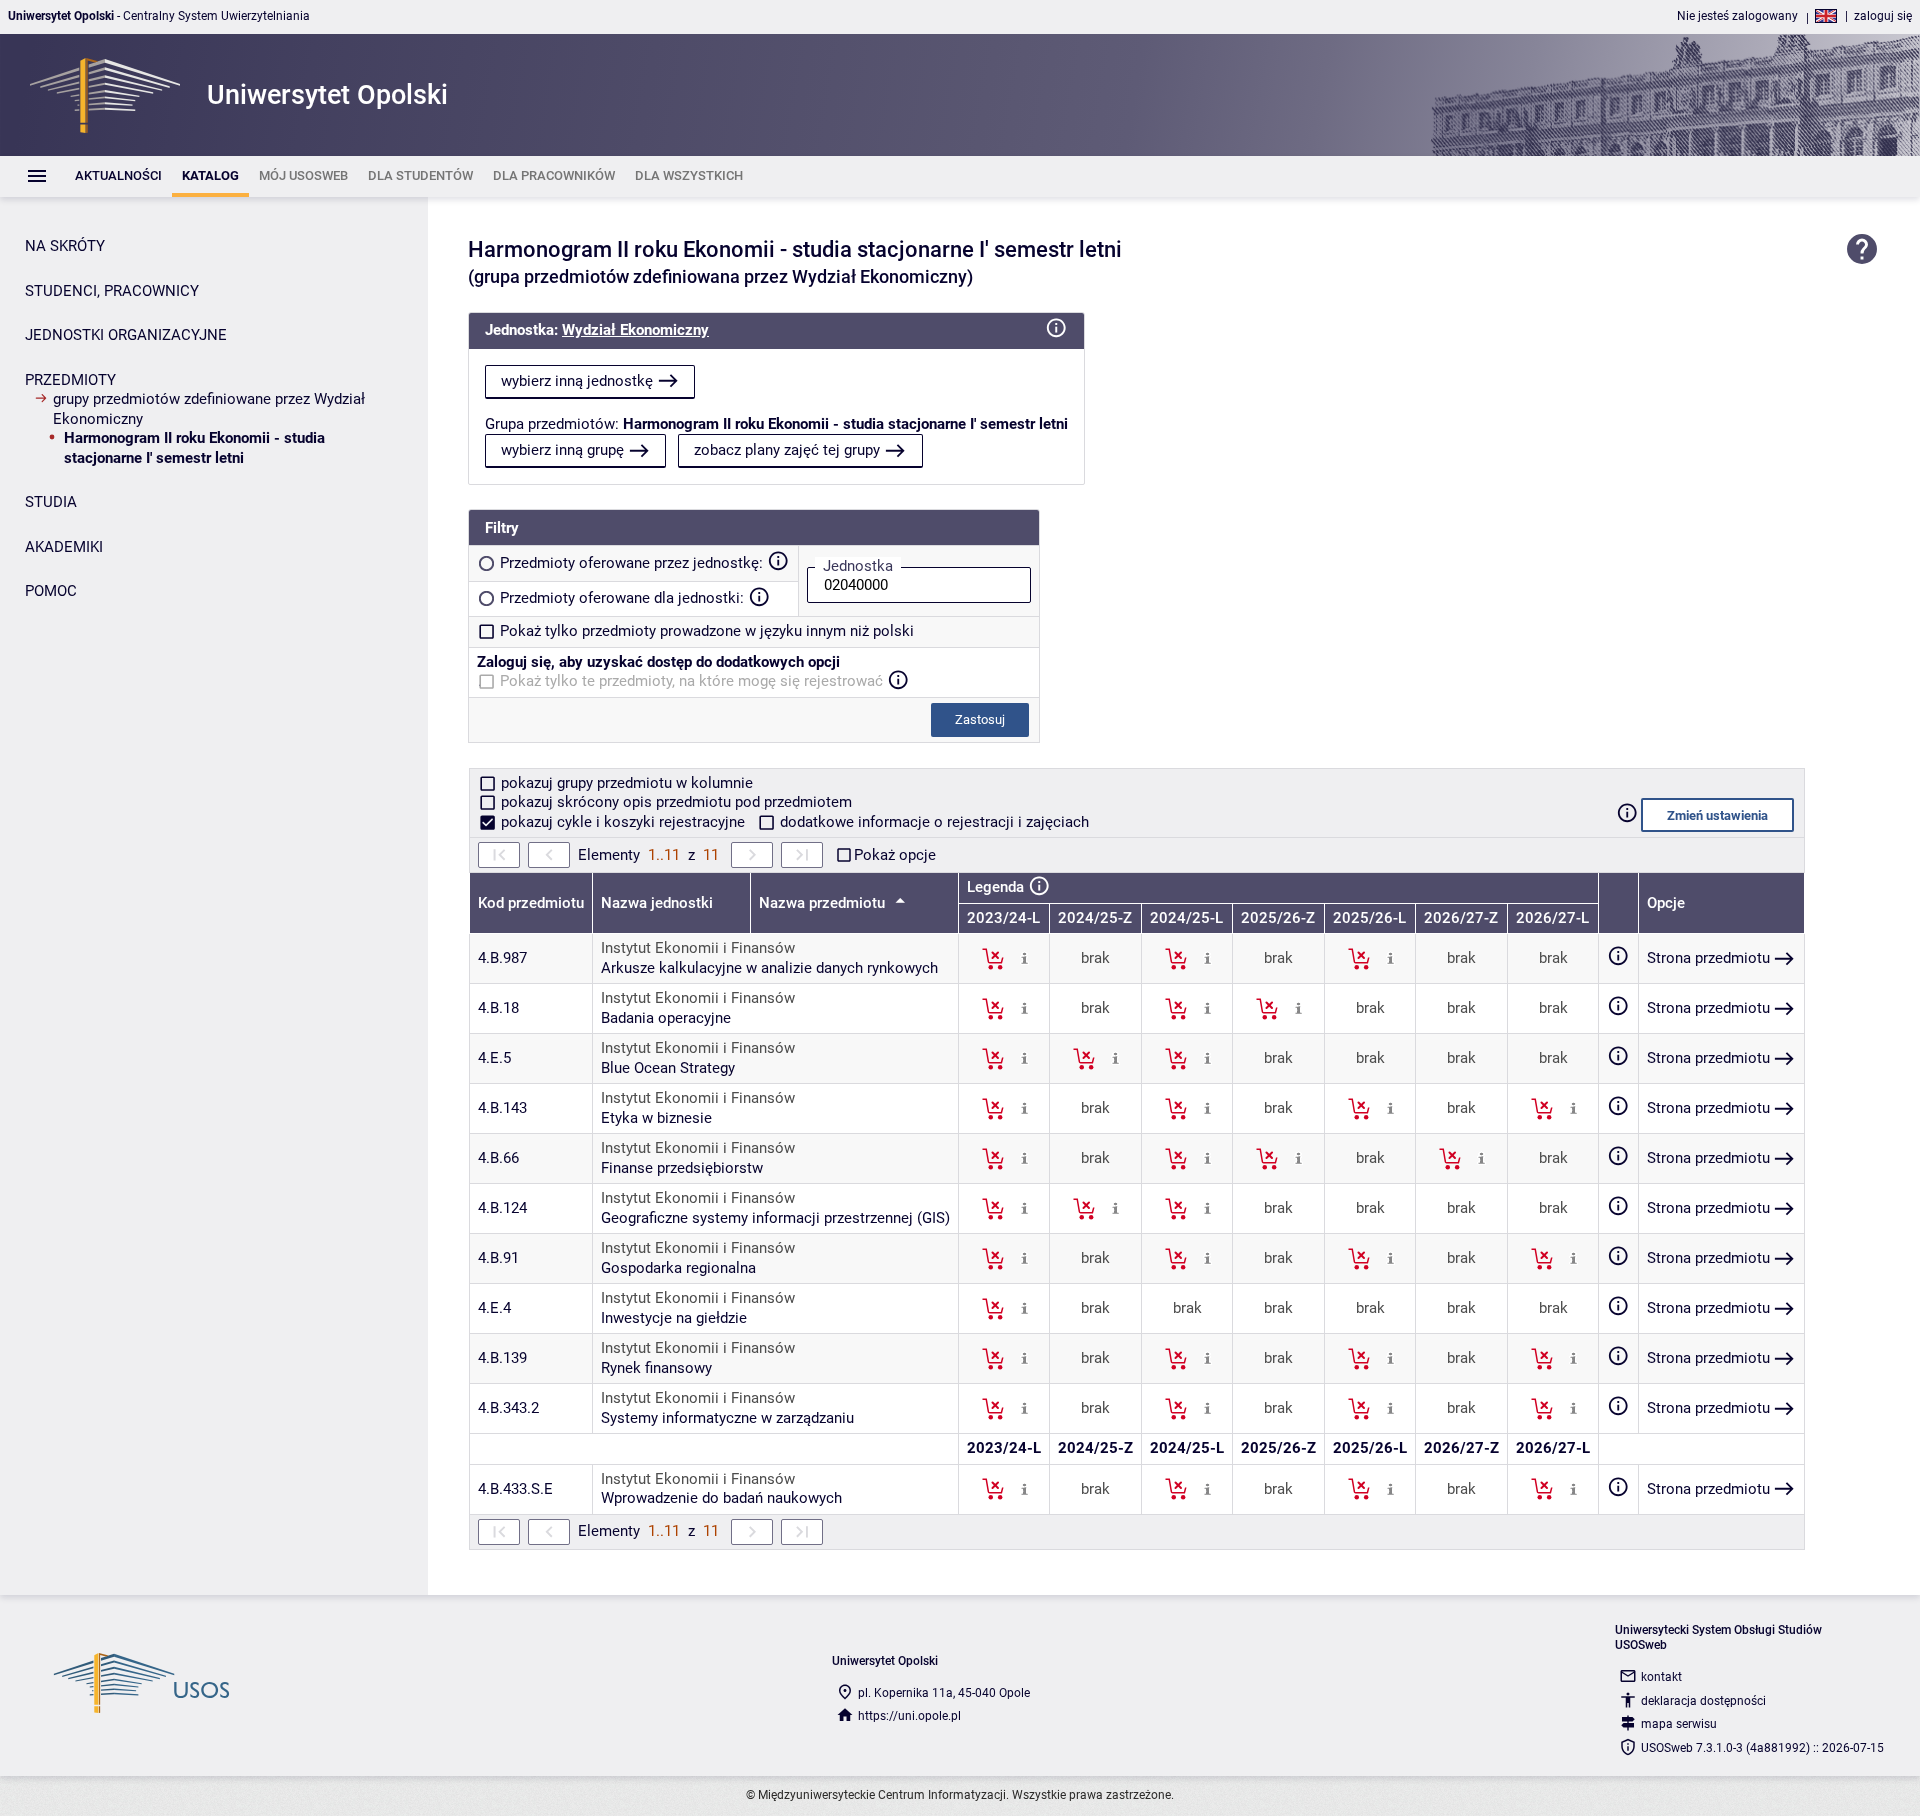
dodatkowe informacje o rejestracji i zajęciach (932, 822)
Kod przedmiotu (531, 903)
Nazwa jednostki (657, 903)
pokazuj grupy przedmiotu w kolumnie (625, 783)
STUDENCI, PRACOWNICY (112, 291)
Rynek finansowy (656, 1368)
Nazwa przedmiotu (824, 903)
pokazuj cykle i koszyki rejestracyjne (623, 822)
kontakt (1661, 1677)
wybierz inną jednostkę (577, 381)
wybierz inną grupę (562, 450)
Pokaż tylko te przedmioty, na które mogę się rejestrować (691, 681)
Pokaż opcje (895, 855)
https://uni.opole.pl (909, 1716)
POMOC (51, 591)
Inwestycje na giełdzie (674, 1318)
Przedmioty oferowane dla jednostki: (622, 598)
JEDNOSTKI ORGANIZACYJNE (126, 335)
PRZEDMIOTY (70, 380)
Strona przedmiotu (1708, 958)
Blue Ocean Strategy (668, 1068)
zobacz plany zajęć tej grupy (787, 450)
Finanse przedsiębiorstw (682, 1168)
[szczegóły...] (1024, 958)
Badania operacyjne (666, 1018)
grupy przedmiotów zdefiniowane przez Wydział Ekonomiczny (209, 409)
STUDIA (51, 502)
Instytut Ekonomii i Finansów (698, 948)
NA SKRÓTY (65, 246)
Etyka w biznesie (656, 1118)
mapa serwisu (1679, 1724)
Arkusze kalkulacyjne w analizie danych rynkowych (769, 968)
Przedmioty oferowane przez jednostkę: (631, 563)
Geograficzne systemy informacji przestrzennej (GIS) (775, 1218)
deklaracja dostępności (1703, 1701)
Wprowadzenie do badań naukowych (721, 1498)
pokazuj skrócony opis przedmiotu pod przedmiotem (674, 802)
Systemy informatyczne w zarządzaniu (727, 1418)
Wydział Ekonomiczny (635, 330)
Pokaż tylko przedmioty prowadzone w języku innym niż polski (707, 631)
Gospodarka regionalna (678, 1268)
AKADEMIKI (64, 547)
